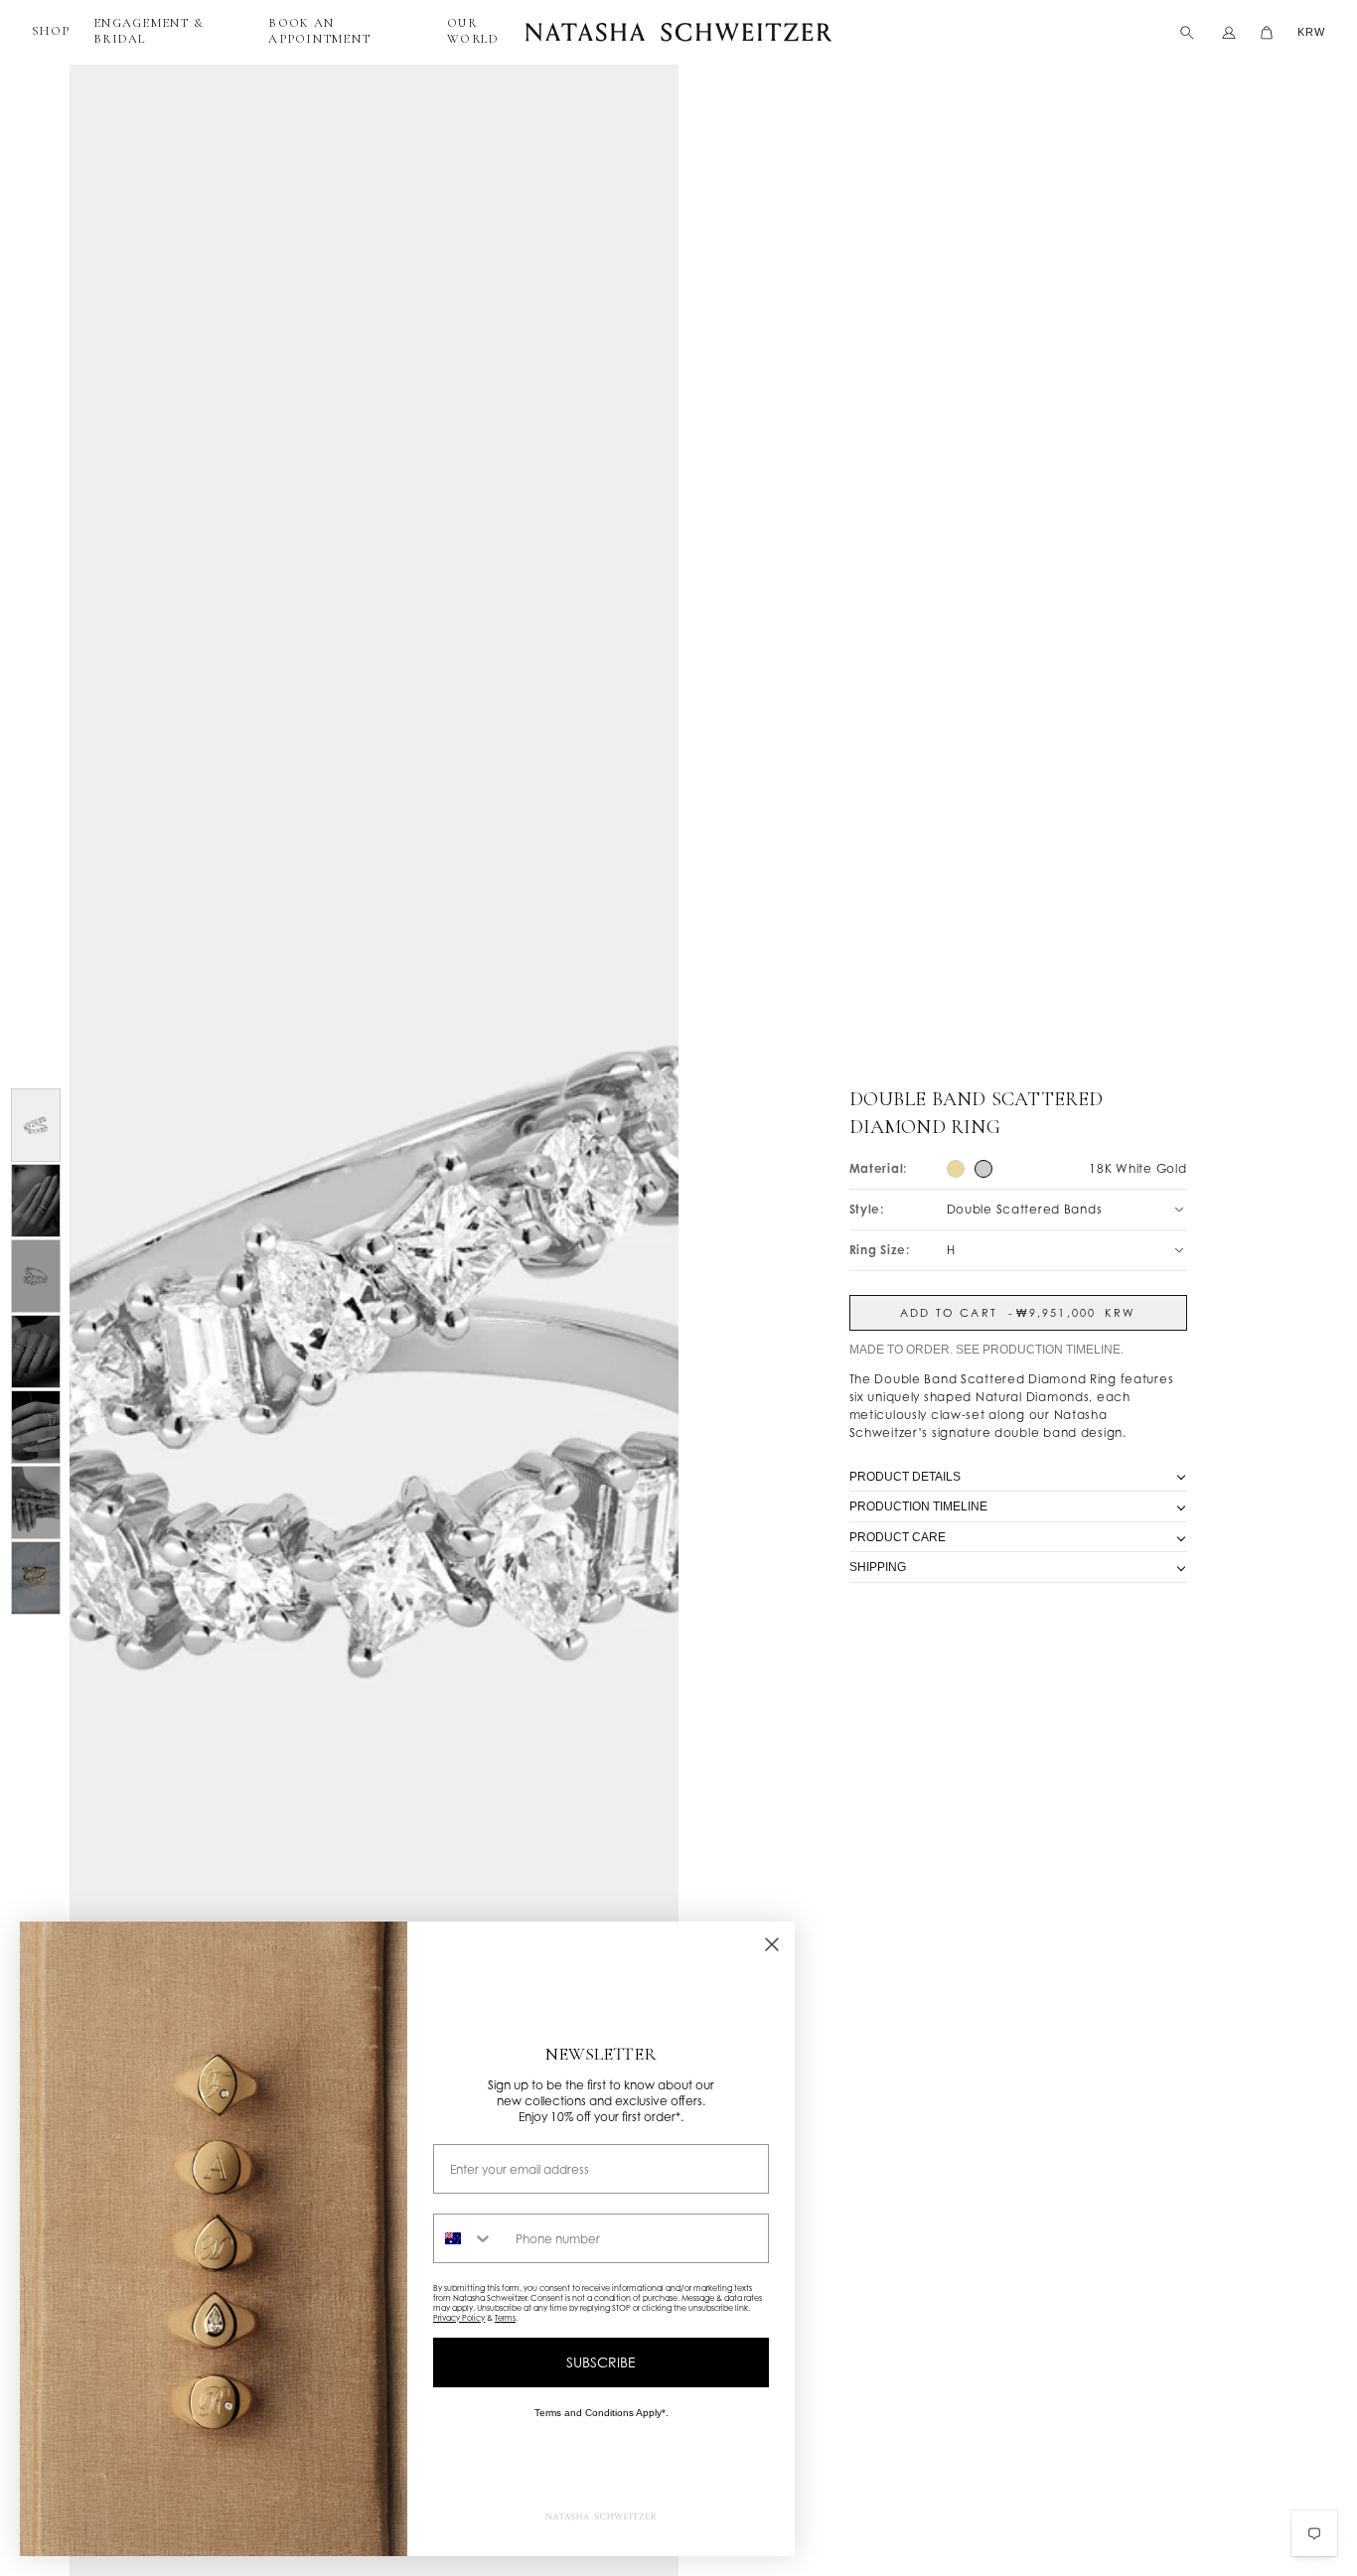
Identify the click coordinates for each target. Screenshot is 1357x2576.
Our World (473, 31)
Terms (505, 2318)
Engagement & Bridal (149, 31)
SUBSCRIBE (601, 2362)
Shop (51, 31)
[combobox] (470, 2238)
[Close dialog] (772, 1944)
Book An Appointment (319, 31)
